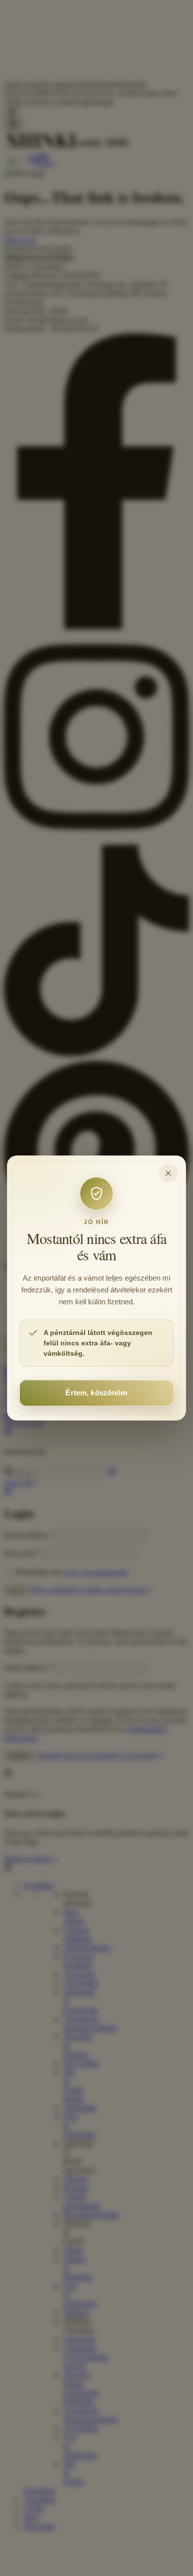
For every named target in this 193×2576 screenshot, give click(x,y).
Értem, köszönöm (96, 1393)
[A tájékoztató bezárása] (168, 1173)
